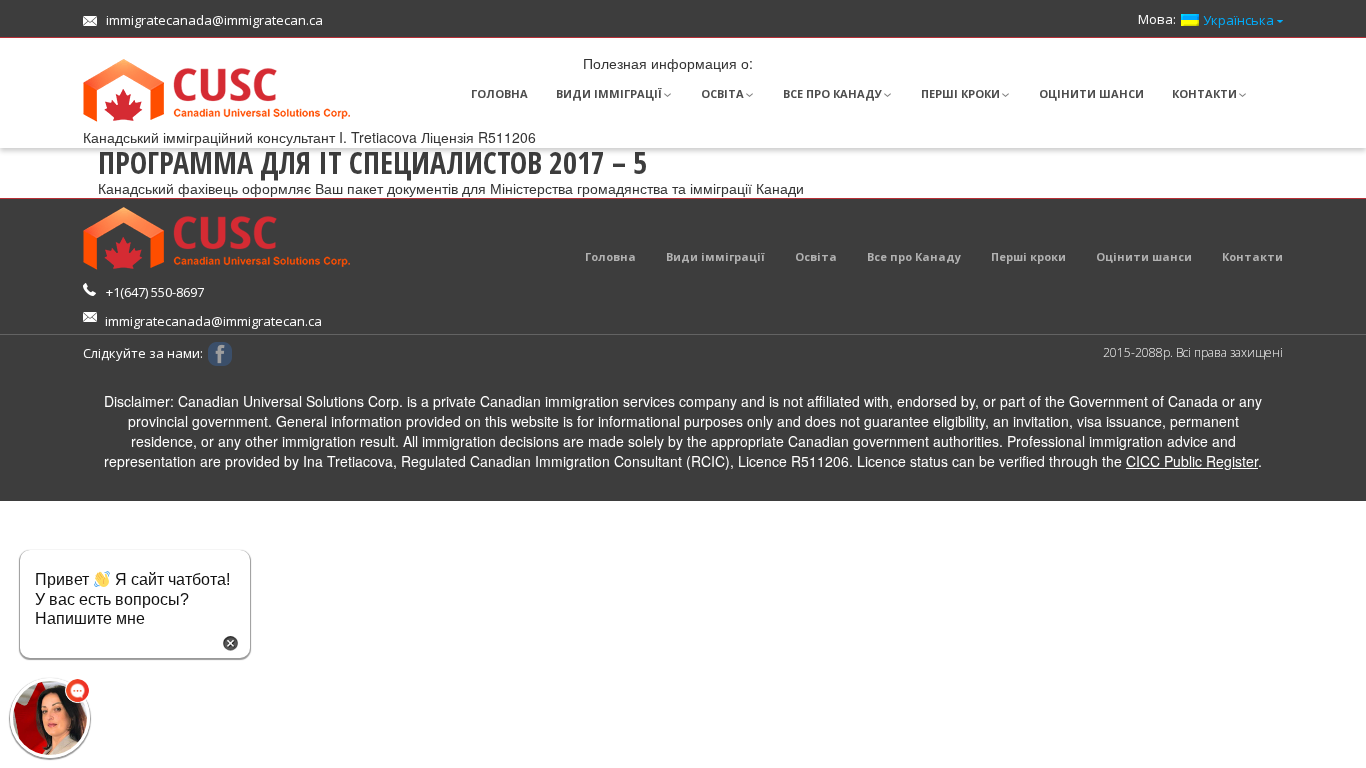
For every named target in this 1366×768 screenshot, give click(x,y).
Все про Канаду (832, 93)
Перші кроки (960, 93)
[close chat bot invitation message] (230, 641)
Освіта (722, 93)
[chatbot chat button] (50, 718)
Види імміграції (609, 93)
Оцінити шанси (1091, 93)
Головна (499, 93)
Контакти (1204, 93)
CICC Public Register (1192, 461)
